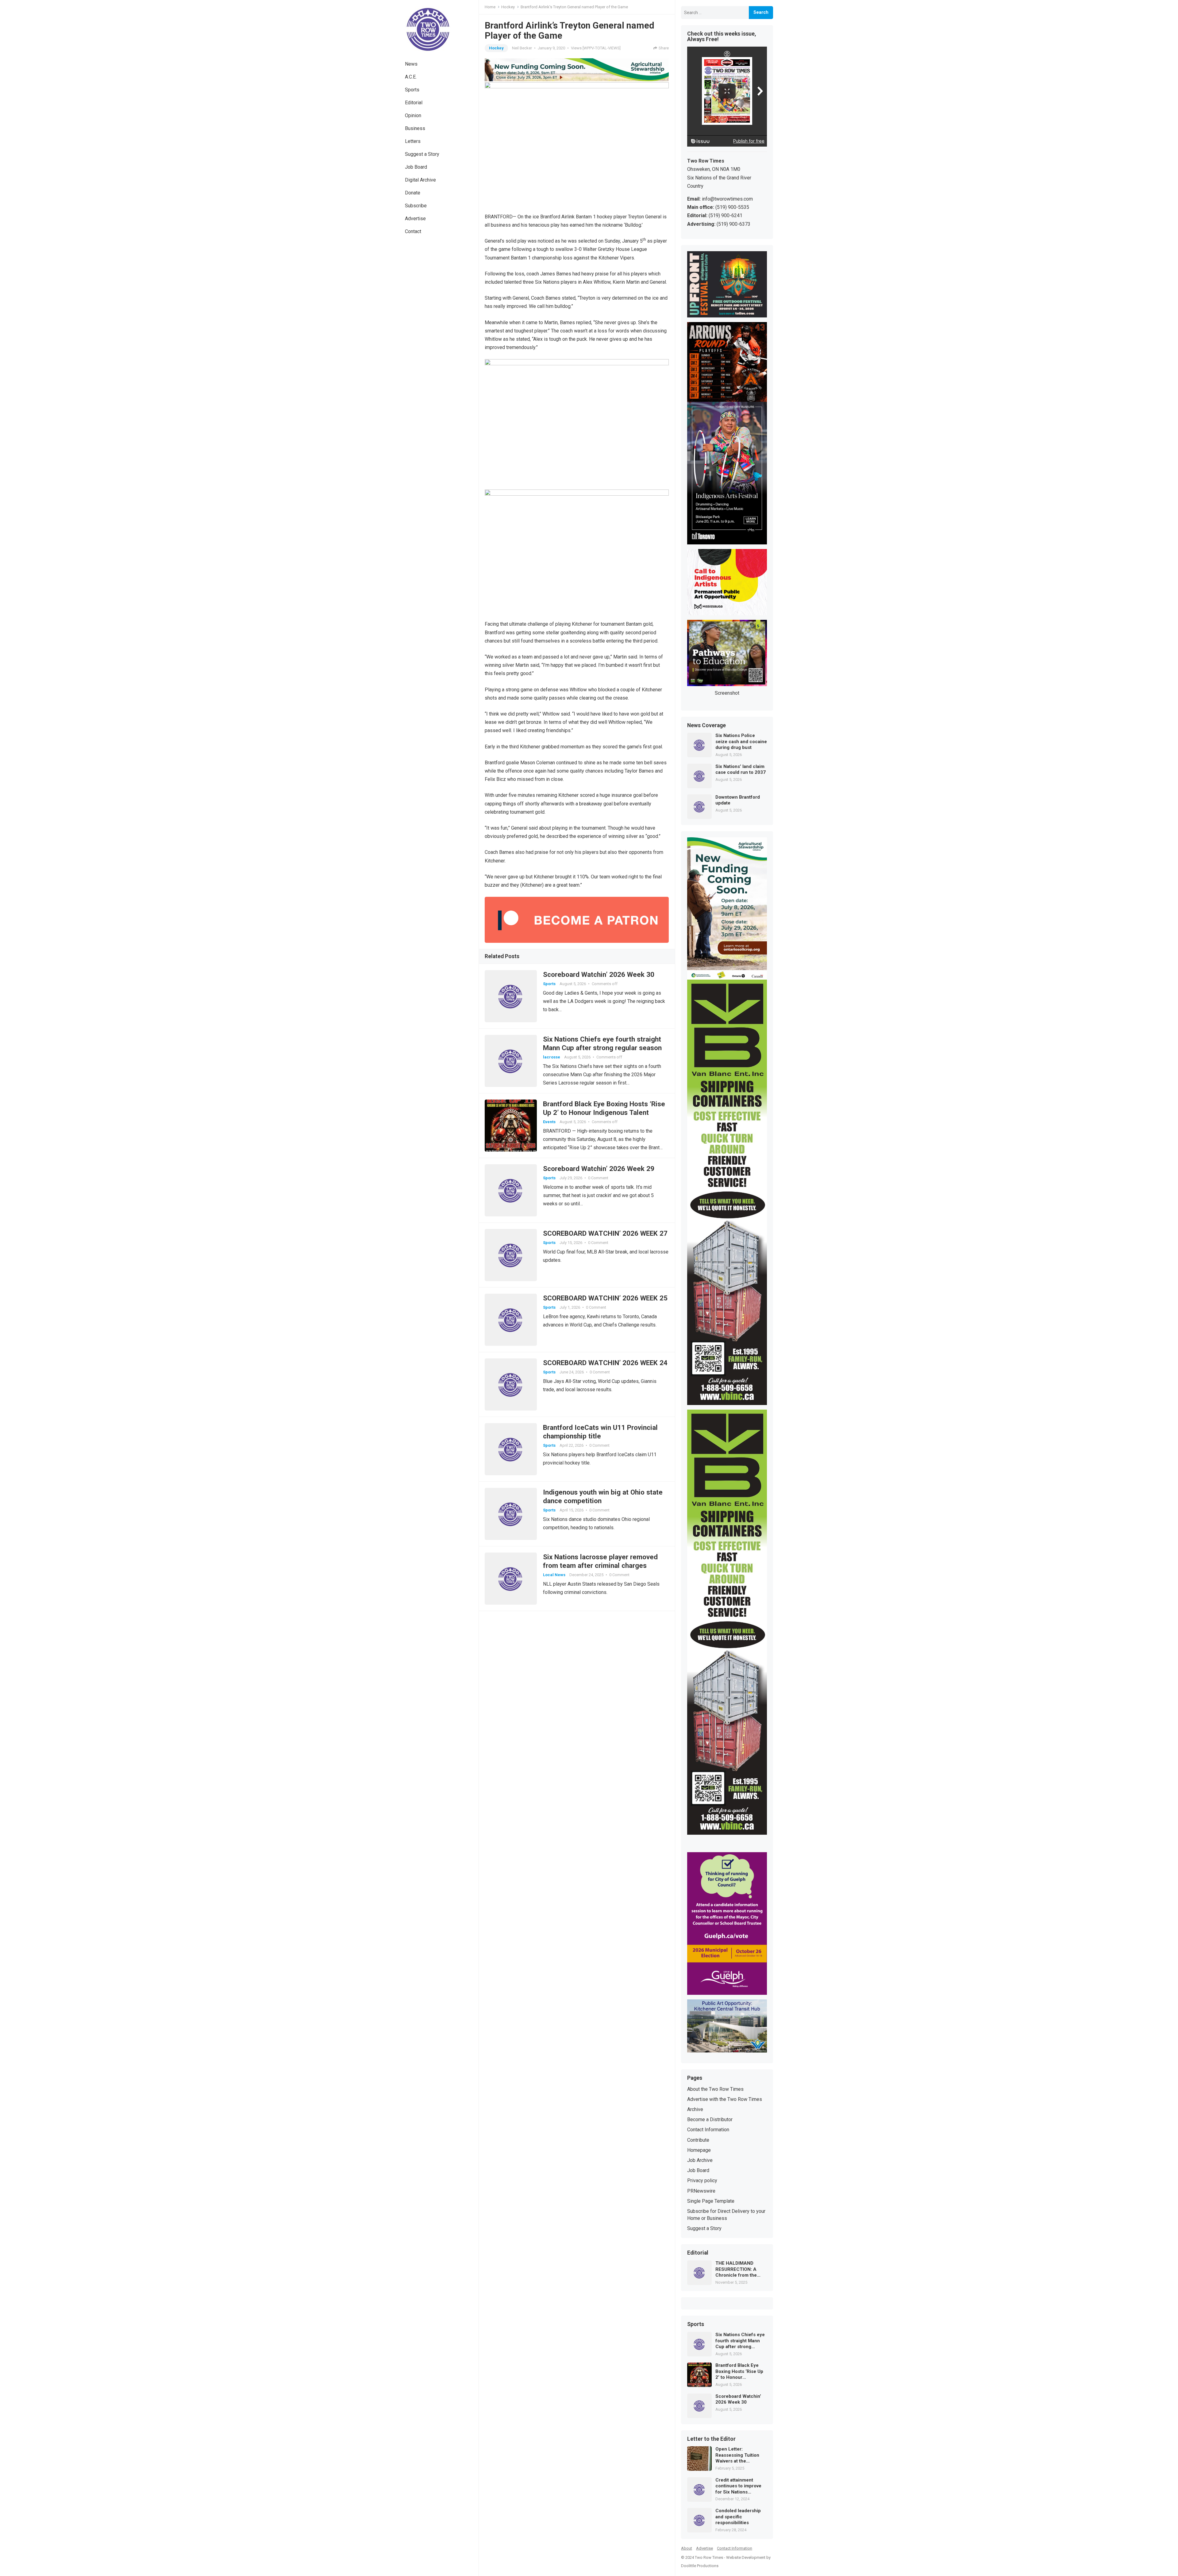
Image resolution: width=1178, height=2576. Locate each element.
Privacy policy (702, 2181)
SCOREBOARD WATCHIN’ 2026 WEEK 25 (605, 1298)
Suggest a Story (422, 154)
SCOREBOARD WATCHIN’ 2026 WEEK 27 (605, 1233)
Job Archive (700, 2160)
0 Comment (598, 1178)
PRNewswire (701, 2191)
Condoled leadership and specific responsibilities (738, 2517)
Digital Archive (420, 180)
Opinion (413, 115)
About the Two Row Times (715, 2089)
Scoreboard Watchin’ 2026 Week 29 (599, 1169)
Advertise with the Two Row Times (725, 2099)
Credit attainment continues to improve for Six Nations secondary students (738, 2486)
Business (415, 128)
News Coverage (706, 726)
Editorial (414, 103)
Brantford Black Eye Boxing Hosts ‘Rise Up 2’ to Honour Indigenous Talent (739, 2372)
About (687, 2548)
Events (549, 1122)
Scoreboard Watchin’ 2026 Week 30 (599, 974)
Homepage (699, 2150)
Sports (412, 90)
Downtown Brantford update (738, 800)
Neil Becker (522, 48)
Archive (695, 2109)
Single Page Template (711, 2201)
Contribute (698, 2140)
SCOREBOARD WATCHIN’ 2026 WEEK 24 (605, 1363)
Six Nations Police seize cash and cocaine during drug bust (741, 741)
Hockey (508, 7)
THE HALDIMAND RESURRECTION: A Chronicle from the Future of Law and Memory (736, 2269)
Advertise (415, 219)
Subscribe (416, 206)
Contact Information (708, 2130)
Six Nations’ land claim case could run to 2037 (741, 770)
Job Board (416, 167)
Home (490, 7)
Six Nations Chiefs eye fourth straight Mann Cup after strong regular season (740, 2341)
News (411, 64)
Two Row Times (709, 2557)
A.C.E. (411, 77)
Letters (413, 141)
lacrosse (552, 1057)
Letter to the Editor (711, 2439)
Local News (554, 1575)
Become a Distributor (710, 2119)
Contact (413, 231)
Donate (413, 193)
